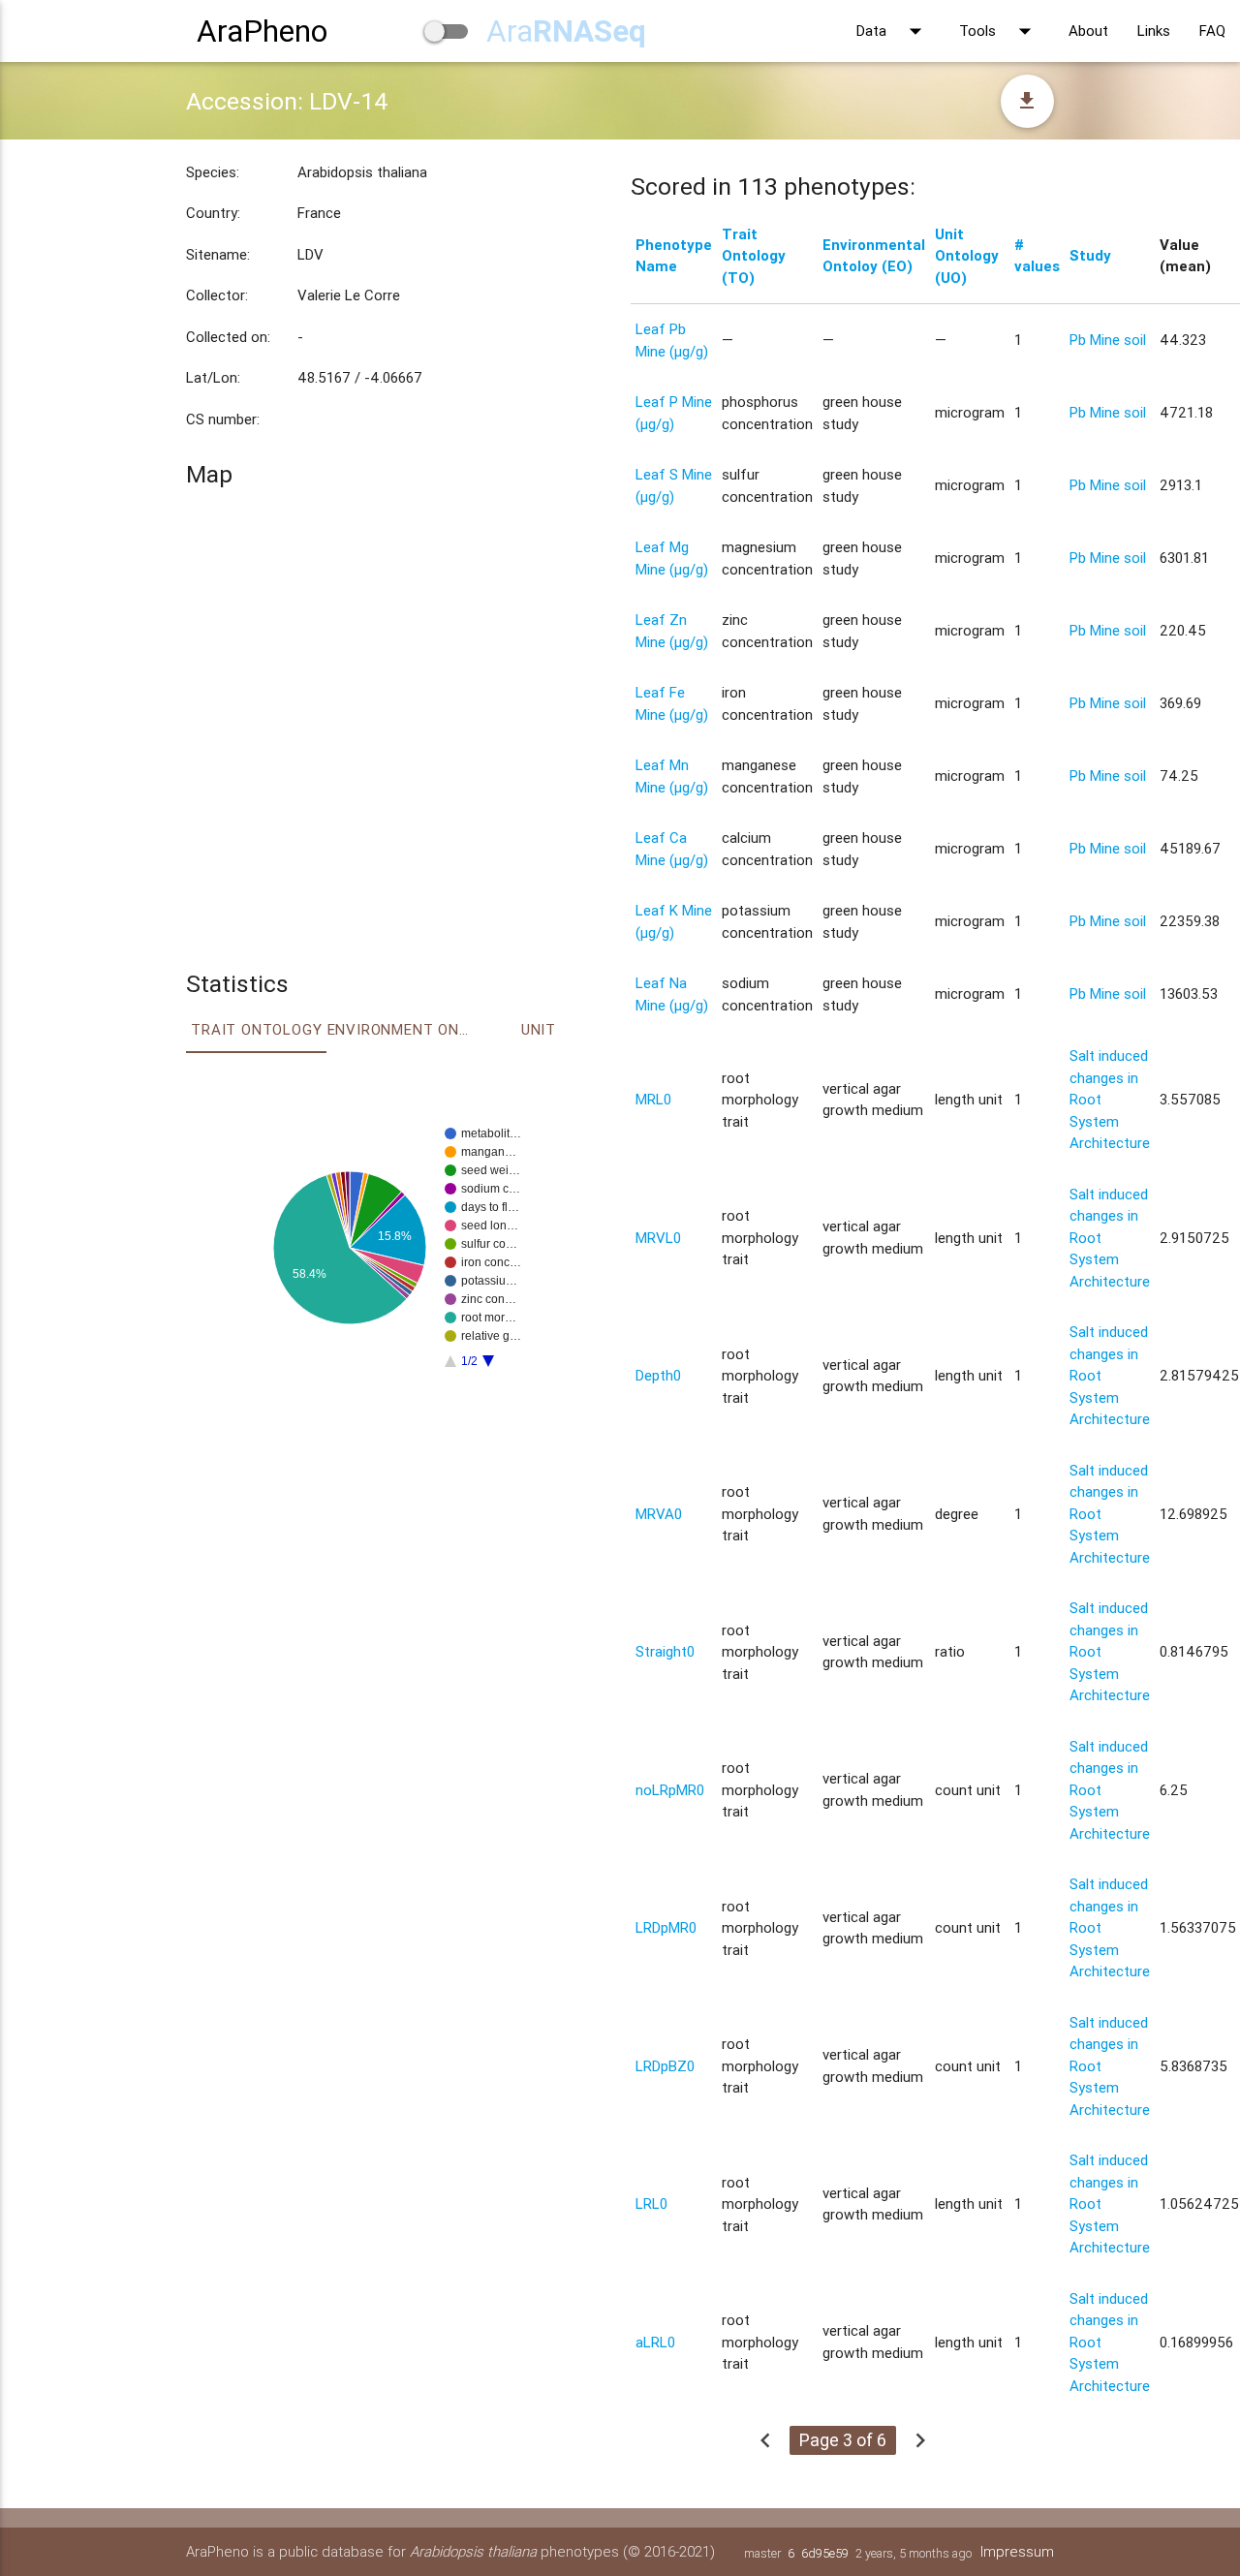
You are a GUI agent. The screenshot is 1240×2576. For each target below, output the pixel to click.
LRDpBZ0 (665, 2066)
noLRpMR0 (670, 1790)
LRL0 (651, 2204)
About (1088, 31)
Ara (566, 31)
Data (893, 31)
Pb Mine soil (1108, 340)
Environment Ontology (398, 1029)
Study (1090, 255)
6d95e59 (825, 2553)
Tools (999, 31)
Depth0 (658, 1375)
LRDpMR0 (666, 1927)
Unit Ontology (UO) (967, 256)
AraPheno (262, 31)
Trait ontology (256, 1029)
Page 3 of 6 (843, 2440)
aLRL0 (655, 2342)
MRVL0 (658, 1238)
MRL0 (653, 1099)
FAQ (1212, 31)
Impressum (1017, 2551)
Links (1154, 31)
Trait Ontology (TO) (754, 256)
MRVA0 (659, 1514)
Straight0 (665, 1651)
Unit (539, 1029)
